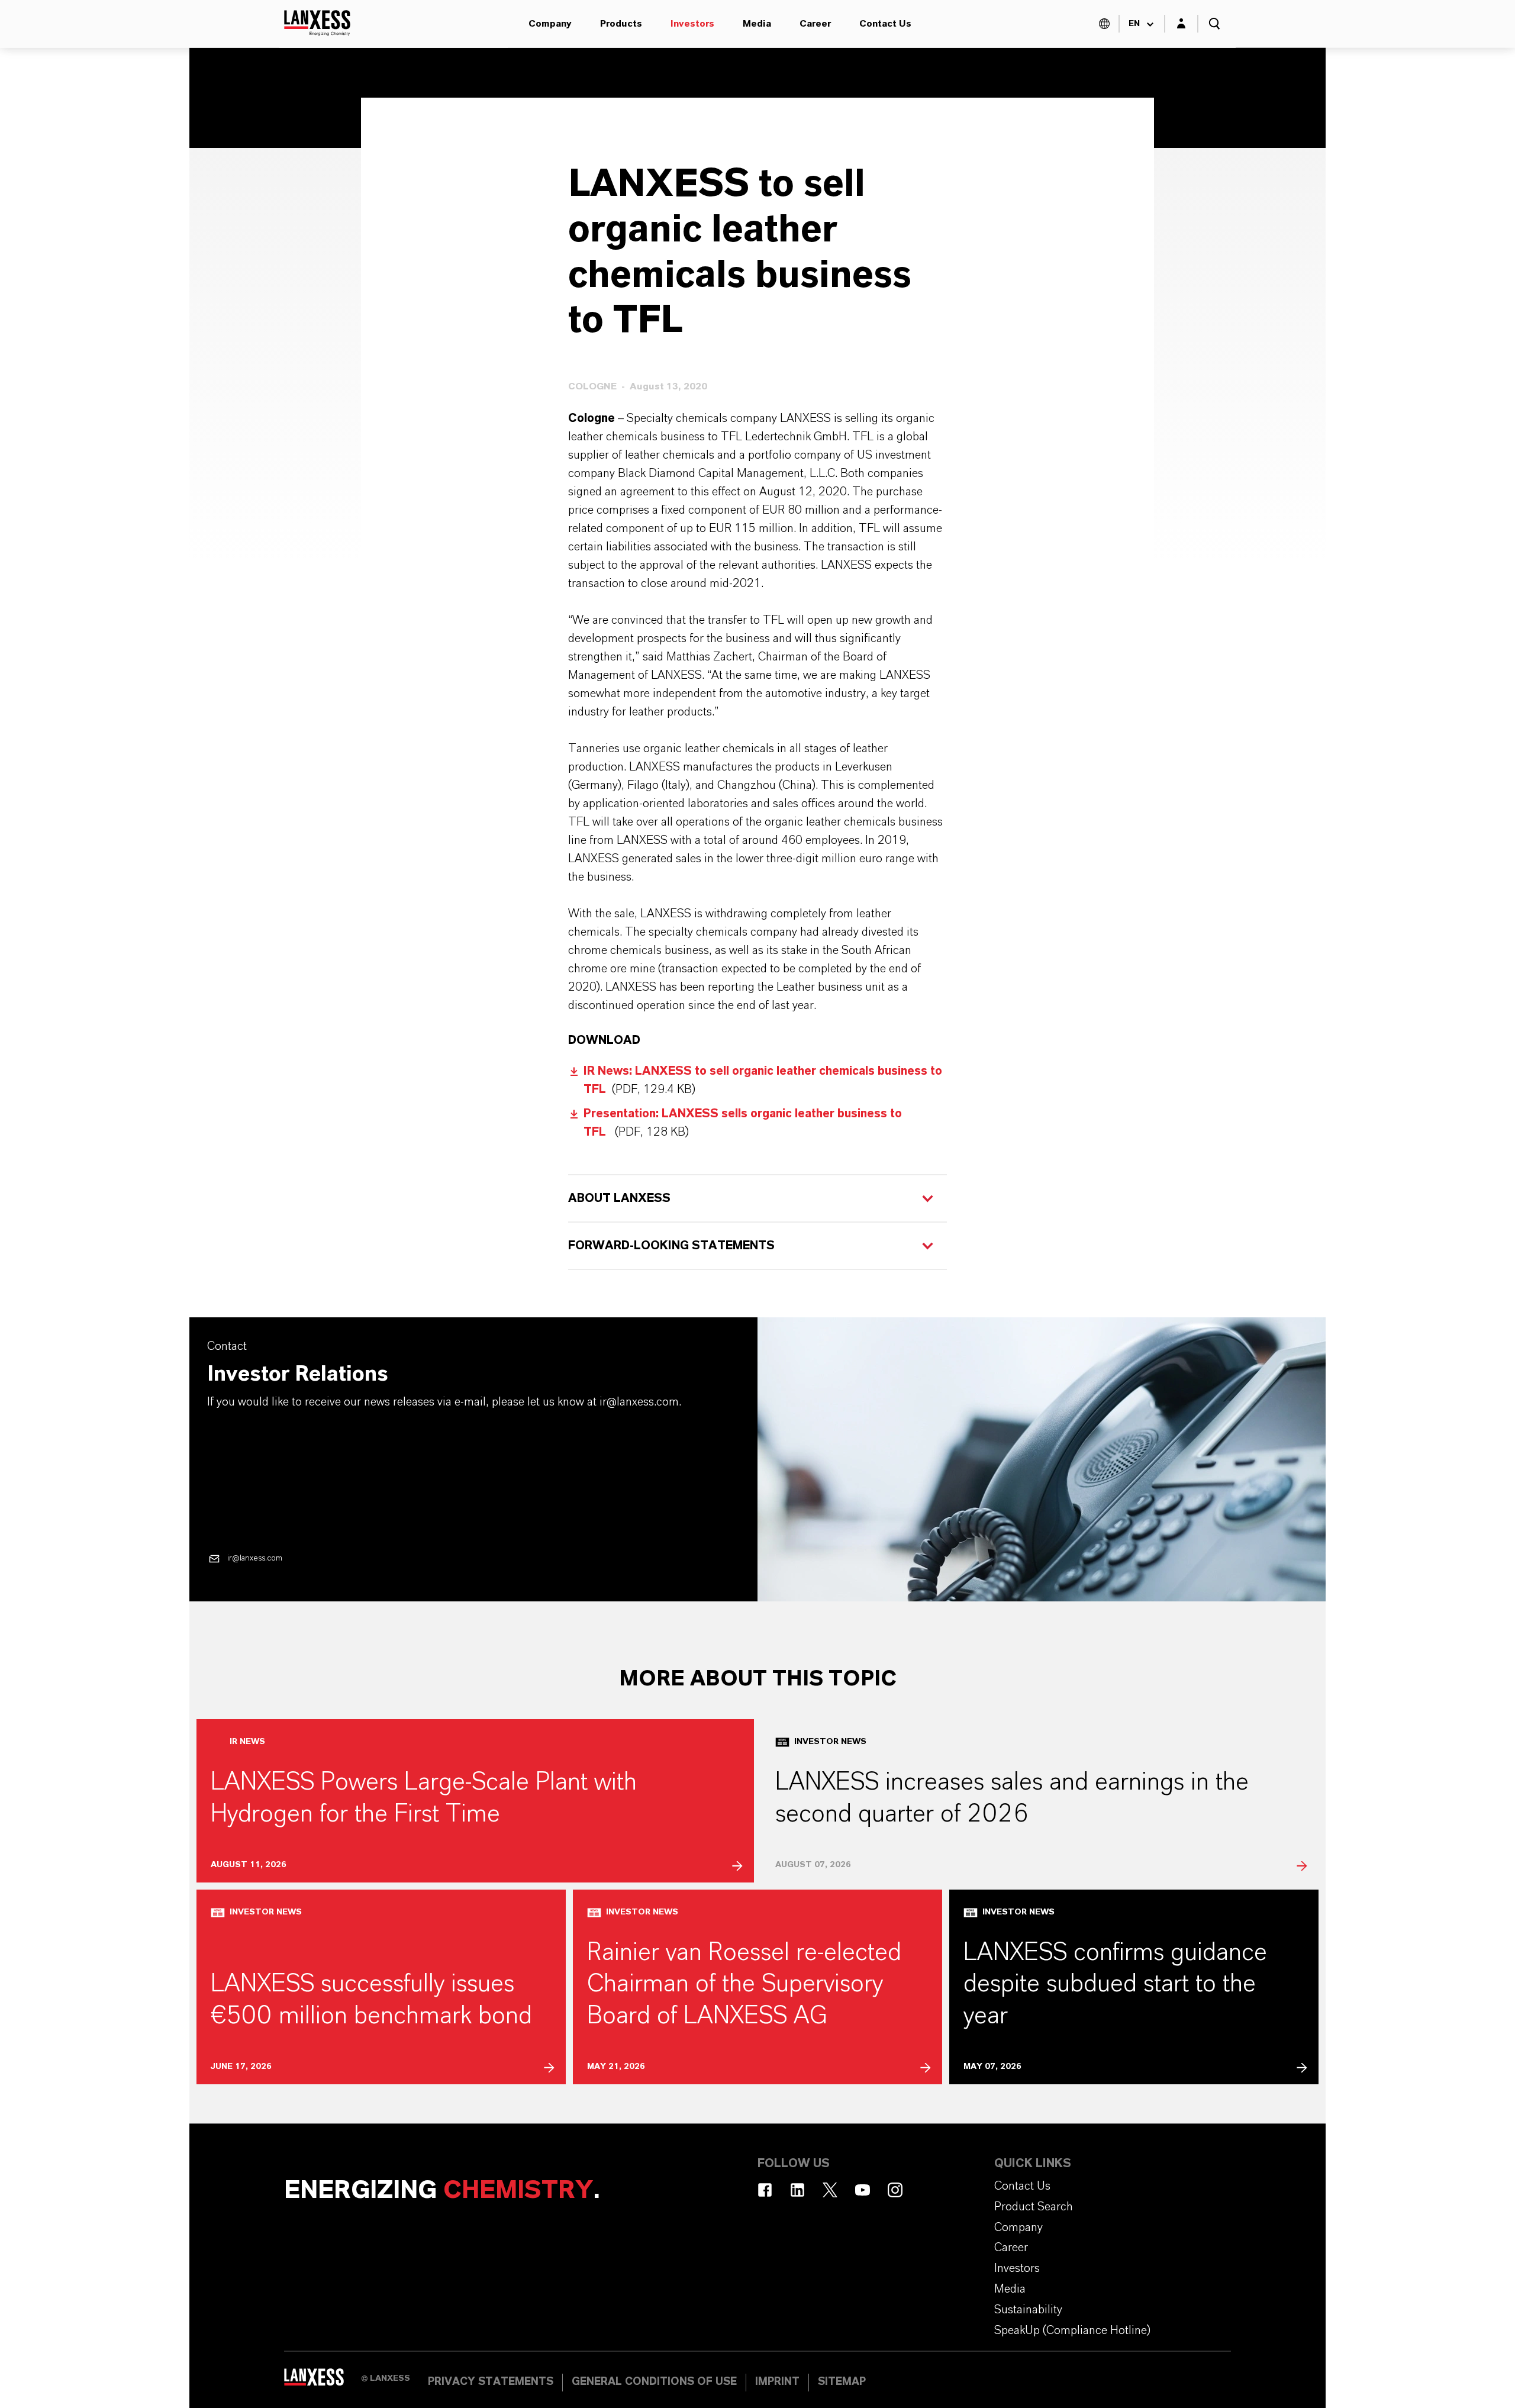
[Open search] (1214, 24)
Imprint (777, 2382)
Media (757, 24)
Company (550, 24)
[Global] (1104, 24)
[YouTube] (863, 2190)
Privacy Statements (491, 2382)
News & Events (483, 123)
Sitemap (842, 2382)
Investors (692, 24)
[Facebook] (765, 2190)
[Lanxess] (323, 2381)
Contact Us (885, 24)
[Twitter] (830, 2190)
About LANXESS (619, 1198)
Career (815, 24)
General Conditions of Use (654, 2382)
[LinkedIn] (797, 2190)
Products (621, 24)
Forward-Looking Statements (671, 1246)
